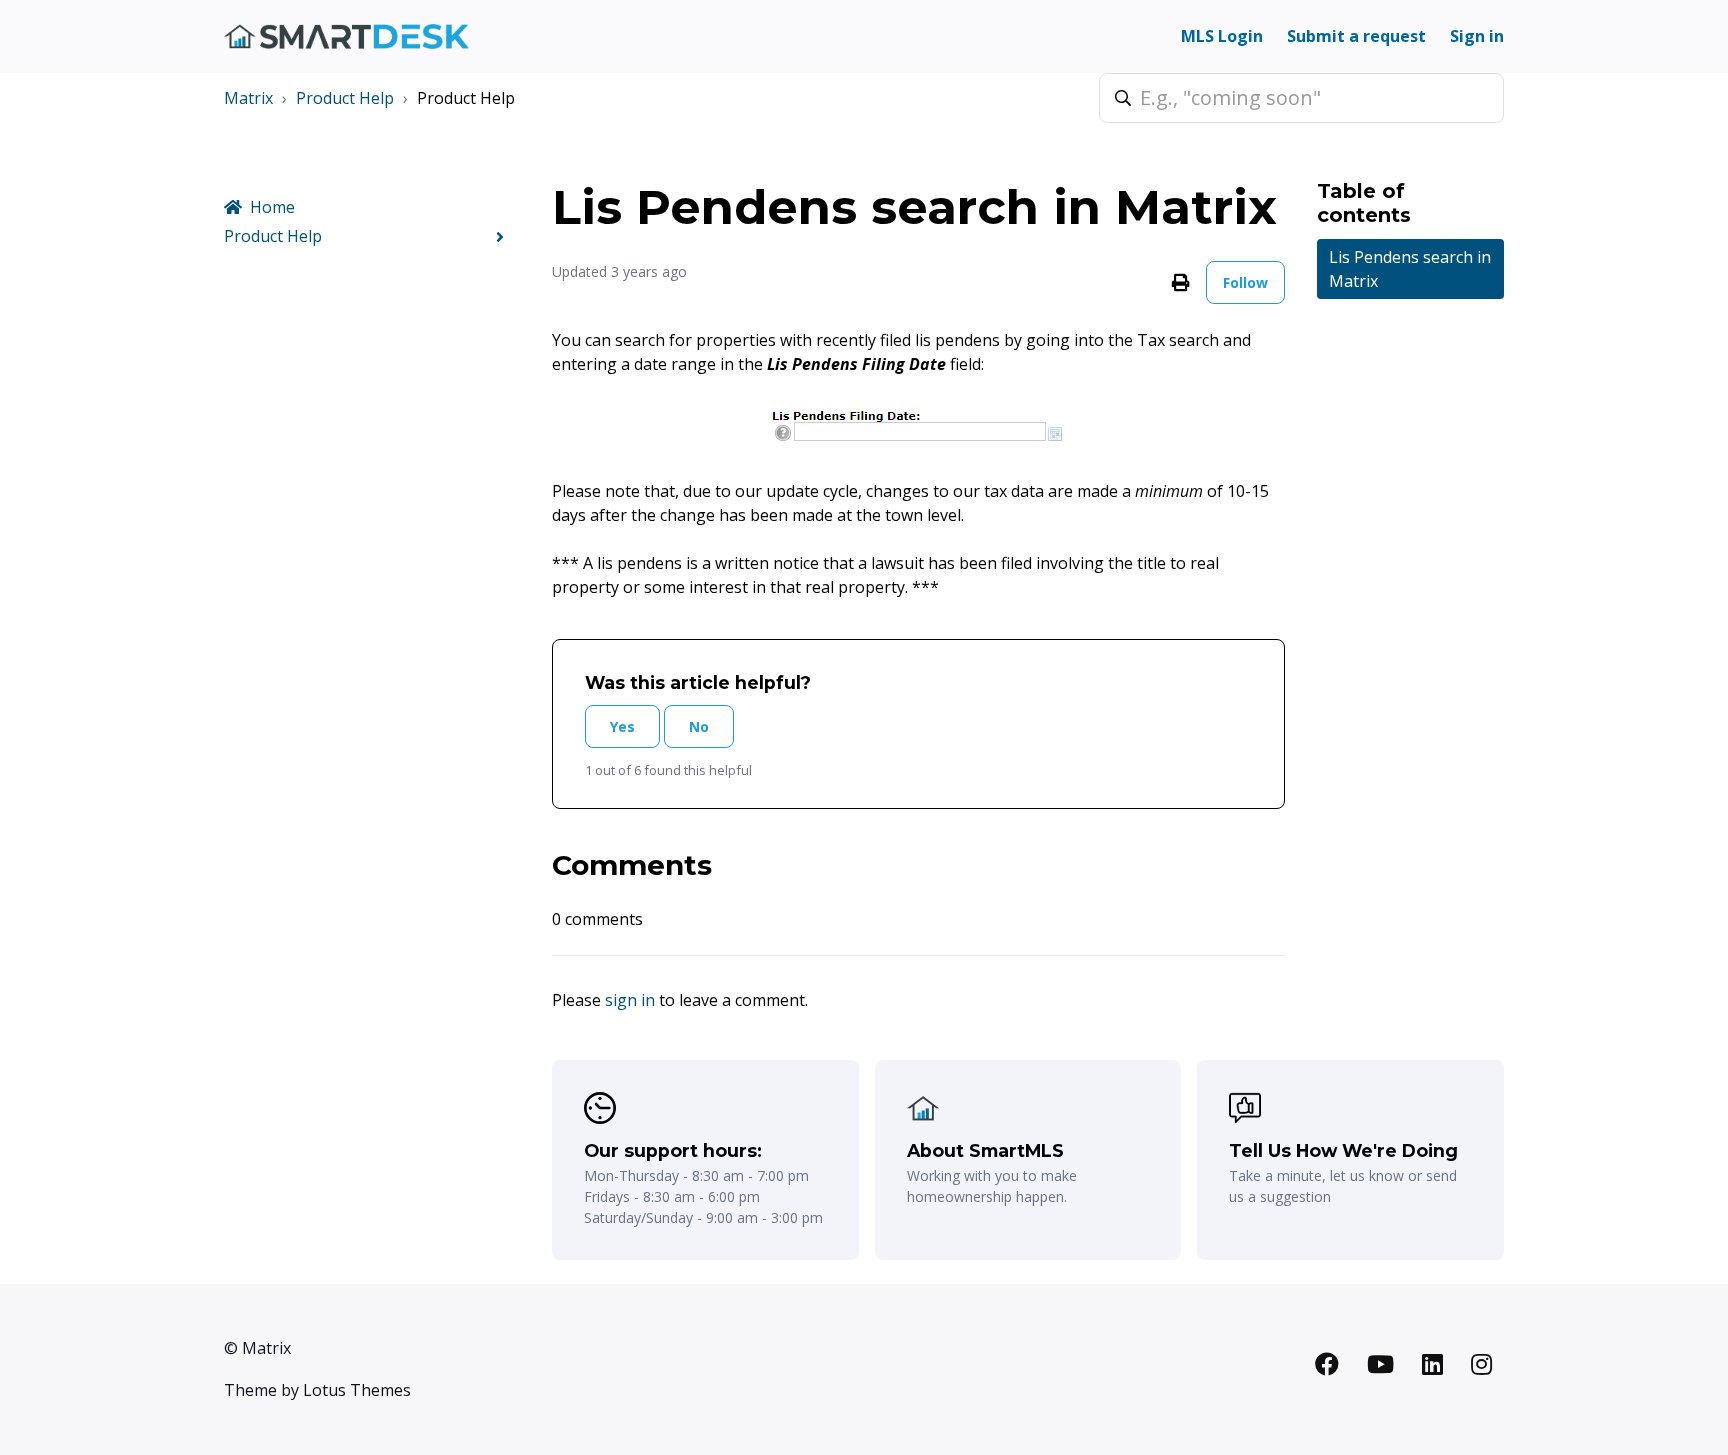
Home (272, 207)
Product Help (345, 98)
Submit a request (1356, 36)
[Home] (346, 36)
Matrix (248, 98)
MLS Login (1222, 36)
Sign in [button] (1477, 36)
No (699, 726)
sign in (630, 1000)
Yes (622, 726)
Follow (1245, 282)
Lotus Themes (357, 1390)
